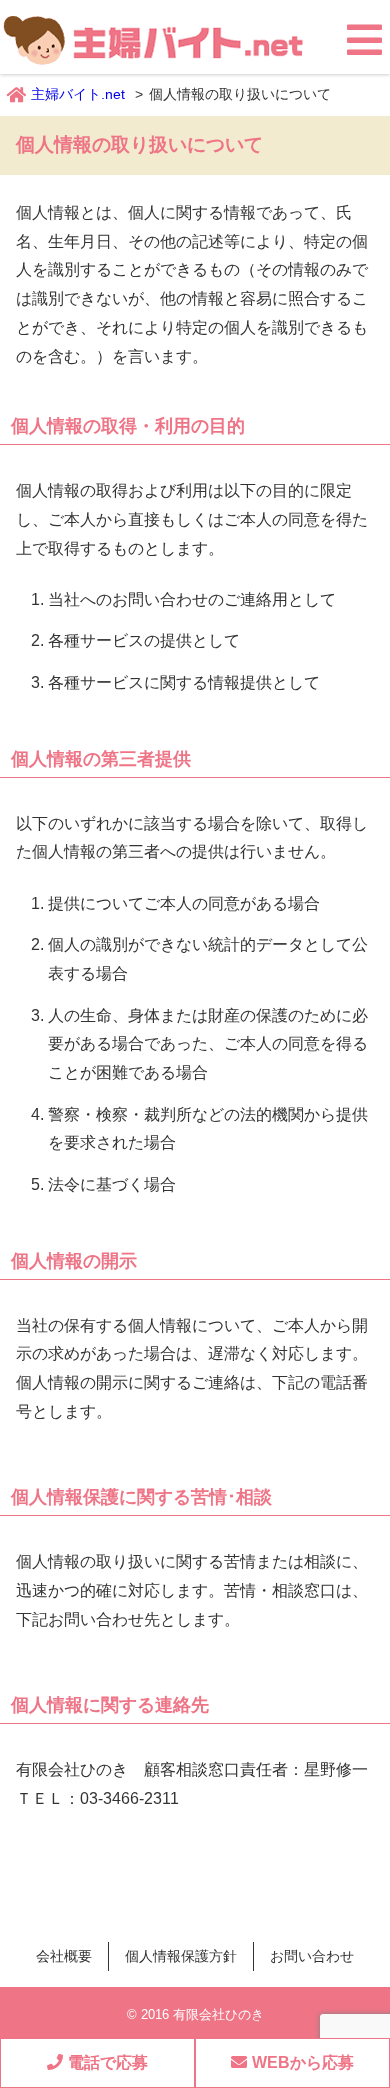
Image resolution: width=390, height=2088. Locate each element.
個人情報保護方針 (181, 1956)
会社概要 (64, 1956)
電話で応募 (108, 2062)
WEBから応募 (303, 2062)
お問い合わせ (312, 1956)
